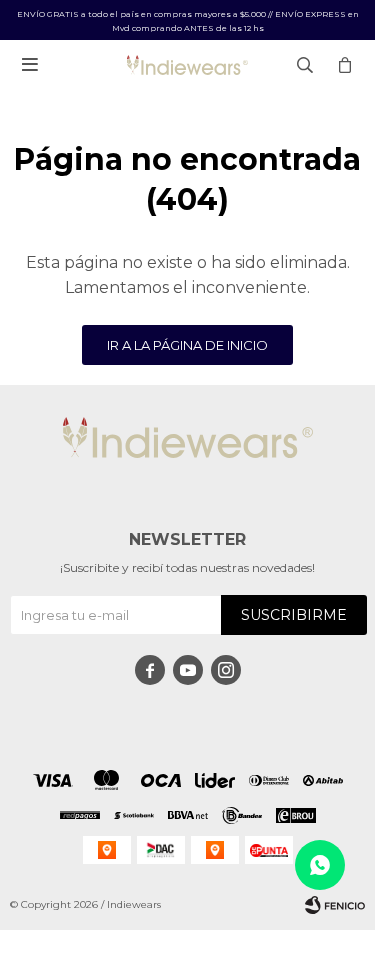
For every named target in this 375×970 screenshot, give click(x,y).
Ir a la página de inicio (187, 345)
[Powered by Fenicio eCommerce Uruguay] (335, 905)
